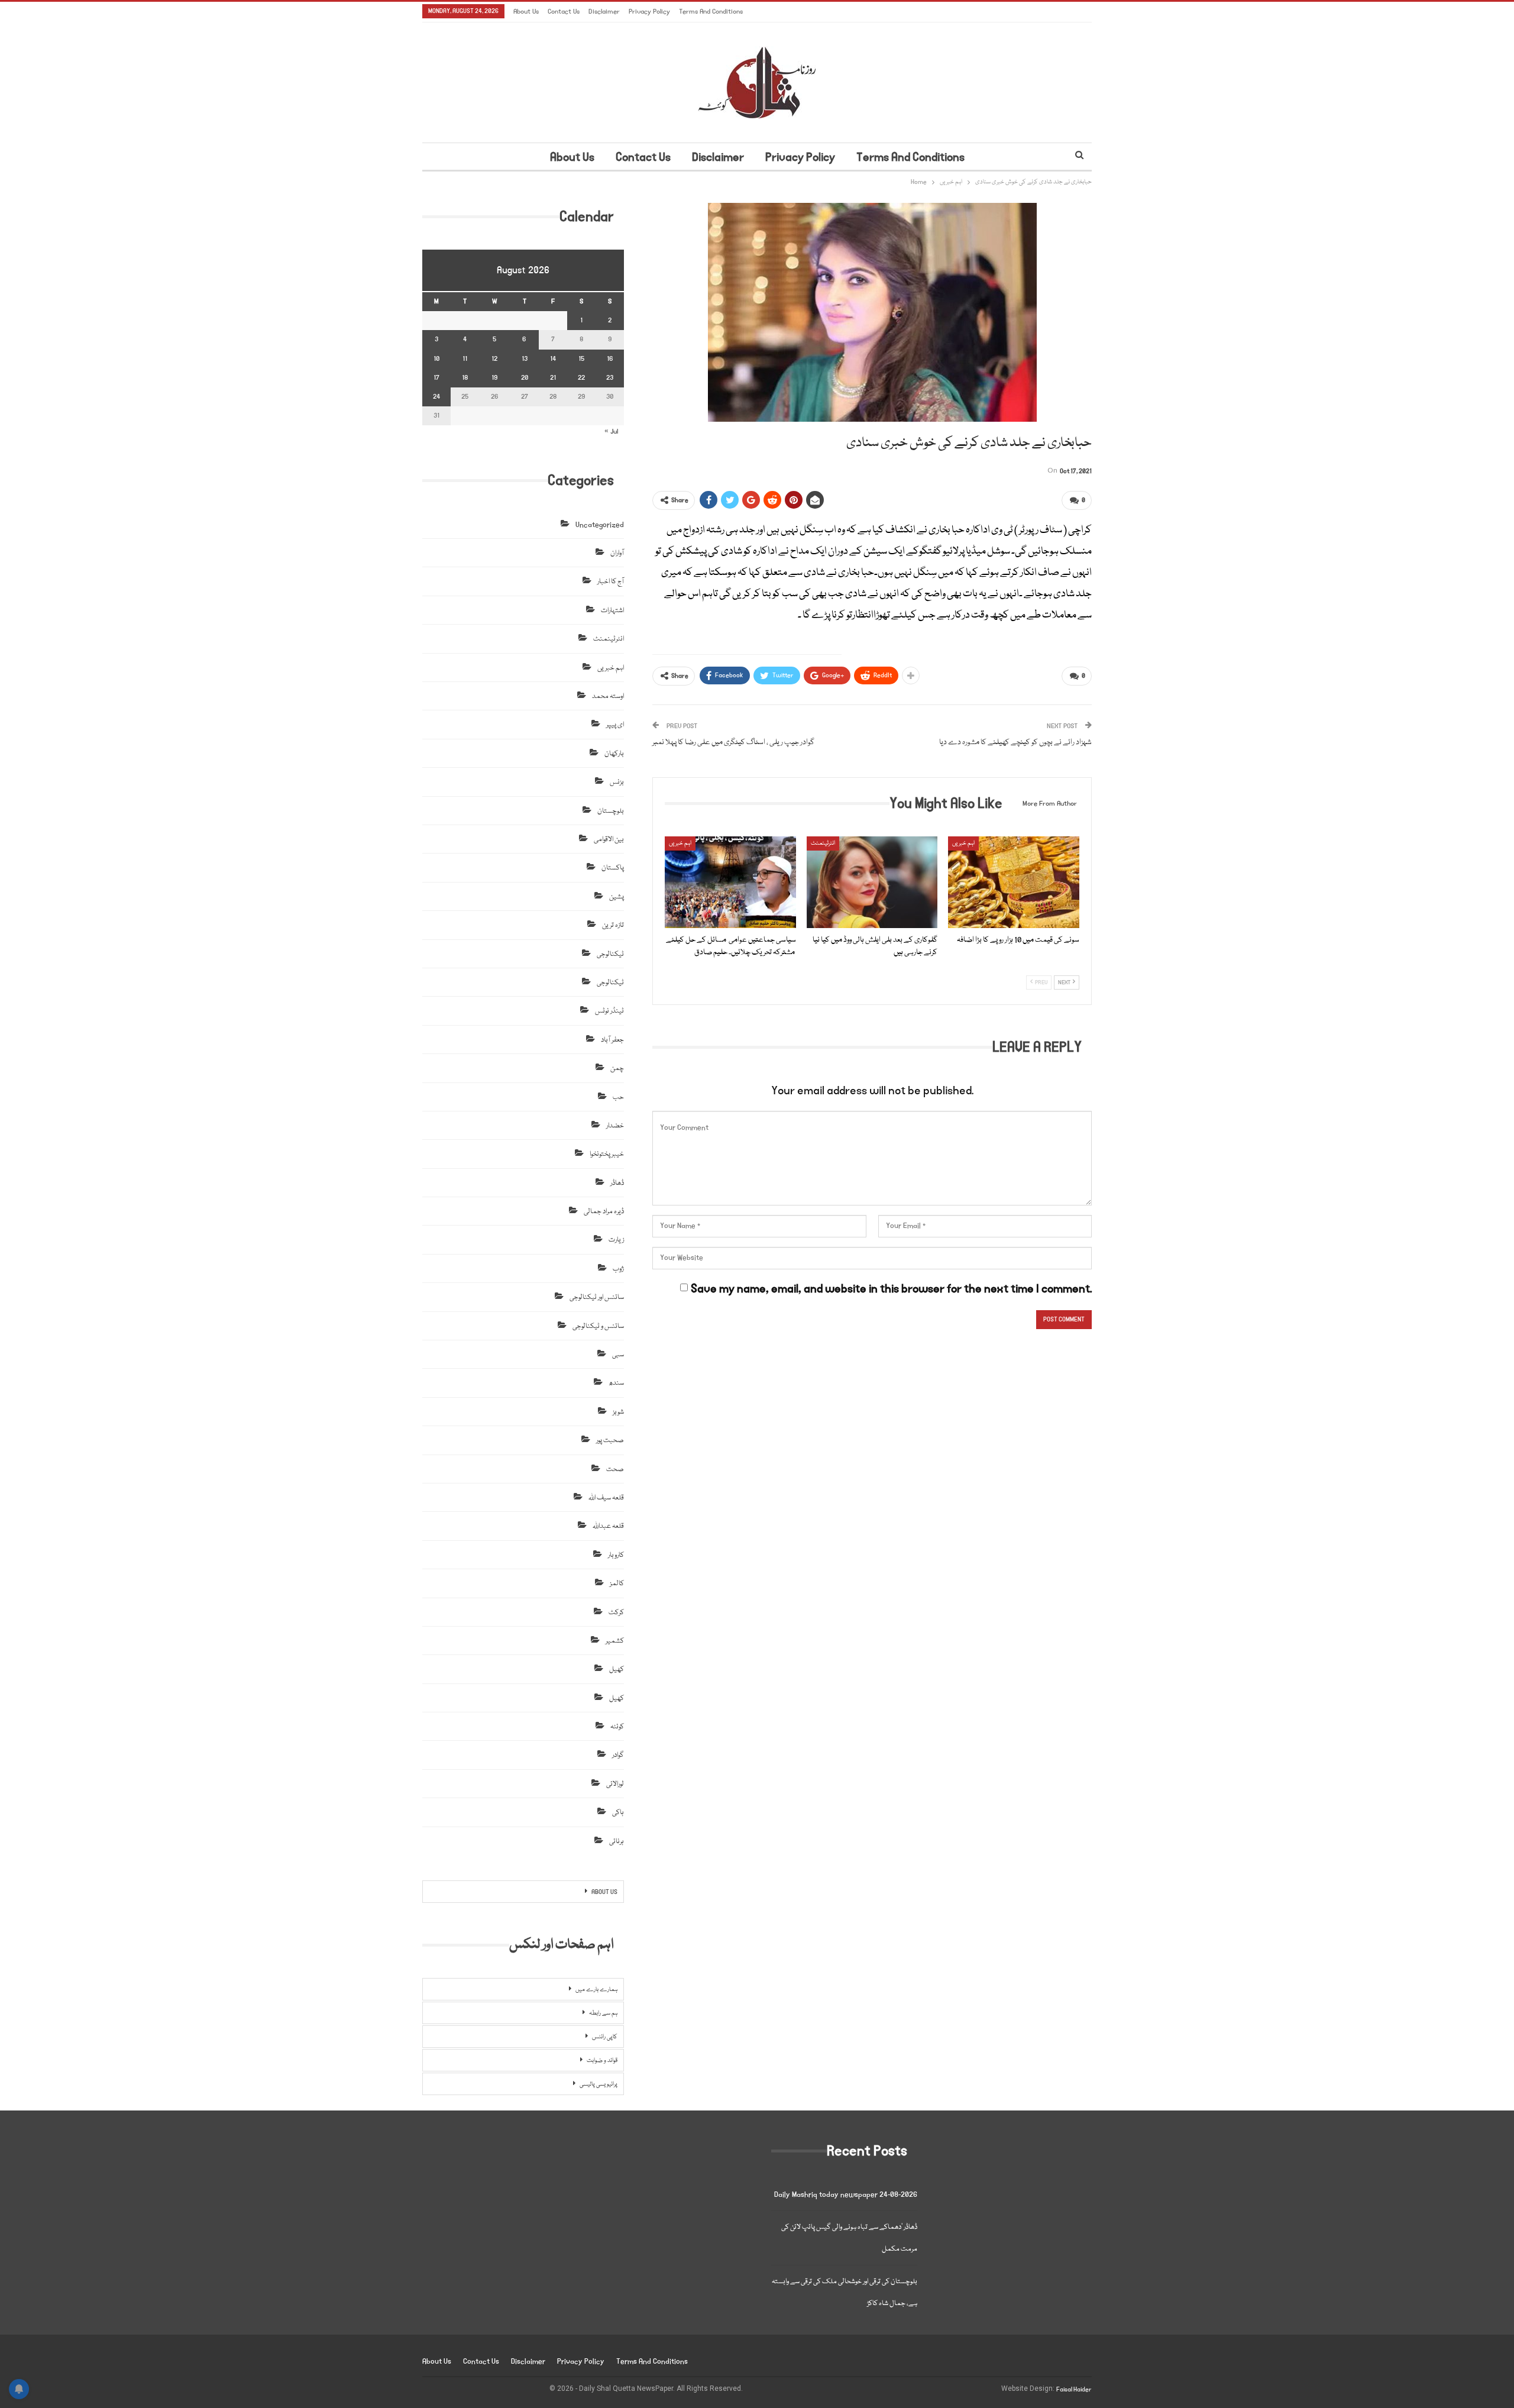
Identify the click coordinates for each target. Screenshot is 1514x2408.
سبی (618, 1355)
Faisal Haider (1074, 2390)
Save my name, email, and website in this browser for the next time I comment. (891, 1289)
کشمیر (615, 1641)
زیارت (616, 1240)
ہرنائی (617, 1842)
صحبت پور (610, 1441)
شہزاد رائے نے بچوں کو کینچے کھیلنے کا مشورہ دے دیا (1015, 742)
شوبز (618, 1412)
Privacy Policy (649, 12)
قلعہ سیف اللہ (606, 1498)
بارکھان (614, 754)
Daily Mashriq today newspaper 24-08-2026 (846, 2195)
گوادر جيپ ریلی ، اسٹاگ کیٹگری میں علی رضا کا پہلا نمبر (733, 742)
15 (581, 359)
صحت (615, 1470)
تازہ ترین (613, 925)
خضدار (615, 1126)
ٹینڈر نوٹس (609, 1011)
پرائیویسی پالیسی (599, 2084)
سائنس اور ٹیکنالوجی (597, 1297)
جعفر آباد (612, 1040)
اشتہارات (612, 611)
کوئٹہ (617, 1727)
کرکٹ (616, 1613)
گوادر (618, 1755)
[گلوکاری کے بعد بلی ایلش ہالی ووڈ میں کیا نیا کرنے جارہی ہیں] (872, 882)
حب (618, 1098)
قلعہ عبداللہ (608, 1526)
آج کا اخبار (611, 582)
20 (525, 378)
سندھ (616, 1383)
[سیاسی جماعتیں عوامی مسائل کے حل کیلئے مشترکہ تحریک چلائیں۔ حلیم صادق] (730, 882)
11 (465, 359)
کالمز (617, 1584)
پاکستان (613, 868)
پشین (617, 897)
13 (525, 359)
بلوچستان (611, 811)
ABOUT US (604, 1892)
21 (553, 378)
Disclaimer (604, 12)
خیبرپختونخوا (607, 1154)
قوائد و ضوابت (602, 2061)
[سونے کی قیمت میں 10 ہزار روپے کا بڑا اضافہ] (1014, 882)
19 (494, 378)
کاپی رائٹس (605, 2037)
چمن (617, 1069)
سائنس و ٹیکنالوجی (598, 1326)
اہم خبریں (680, 843)
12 (494, 359)
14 (553, 359)
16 (610, 359)
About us (526, 12)
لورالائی (615, 1784)
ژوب (618, 1269)
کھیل (617, 1670)
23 (610, 378)
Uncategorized (600, 525)
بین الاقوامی (609, 840)
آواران (617, 553)
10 (436, 359)
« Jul (611, 431)
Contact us (564, 12)
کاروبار (616, 1555)
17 (436, 378)
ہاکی (618, 1813)
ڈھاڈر (617, 1183)
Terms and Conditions (711, 12)
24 (436, 397)
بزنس (617, 782)
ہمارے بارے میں (596, 1990)
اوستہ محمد (608, 696)
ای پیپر (615, 725)
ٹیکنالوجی (610, 954)
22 (581, 378)
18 (465, 378)
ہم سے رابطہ (603, 2013)
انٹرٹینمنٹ (823, 843)
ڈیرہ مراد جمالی (604, 1212)
